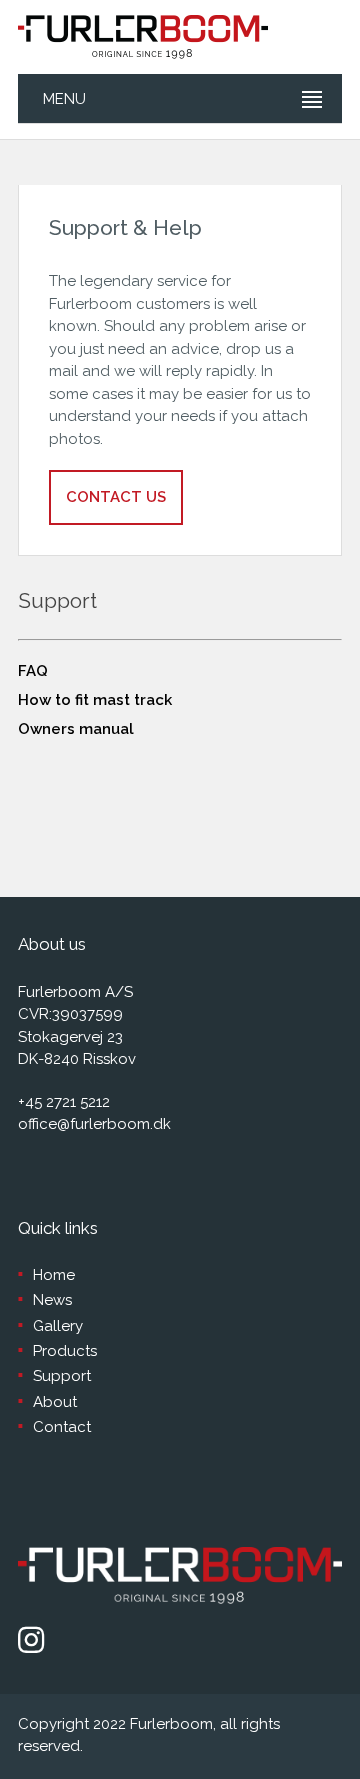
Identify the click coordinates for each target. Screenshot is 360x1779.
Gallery (58, 1326)
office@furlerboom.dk (94, 1124)
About (55, 1402)
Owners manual (76, 729)
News (52, 1300)
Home (54, 1275)
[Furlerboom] (143, 37)
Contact (62, 1427)
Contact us (116, 497)
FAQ (33, 671)
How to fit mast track (95, 700)
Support (62, 1376)
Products (65, 1351)
